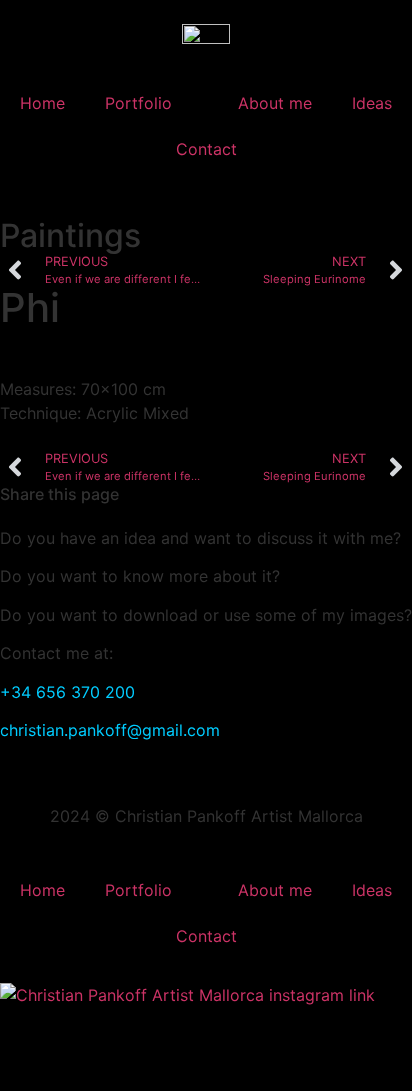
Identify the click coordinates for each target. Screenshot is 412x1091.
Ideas (372, 103)
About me (275, 103)
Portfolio (138, 103)
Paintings (70, 235)
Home (42, 103)
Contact (206, 149)
